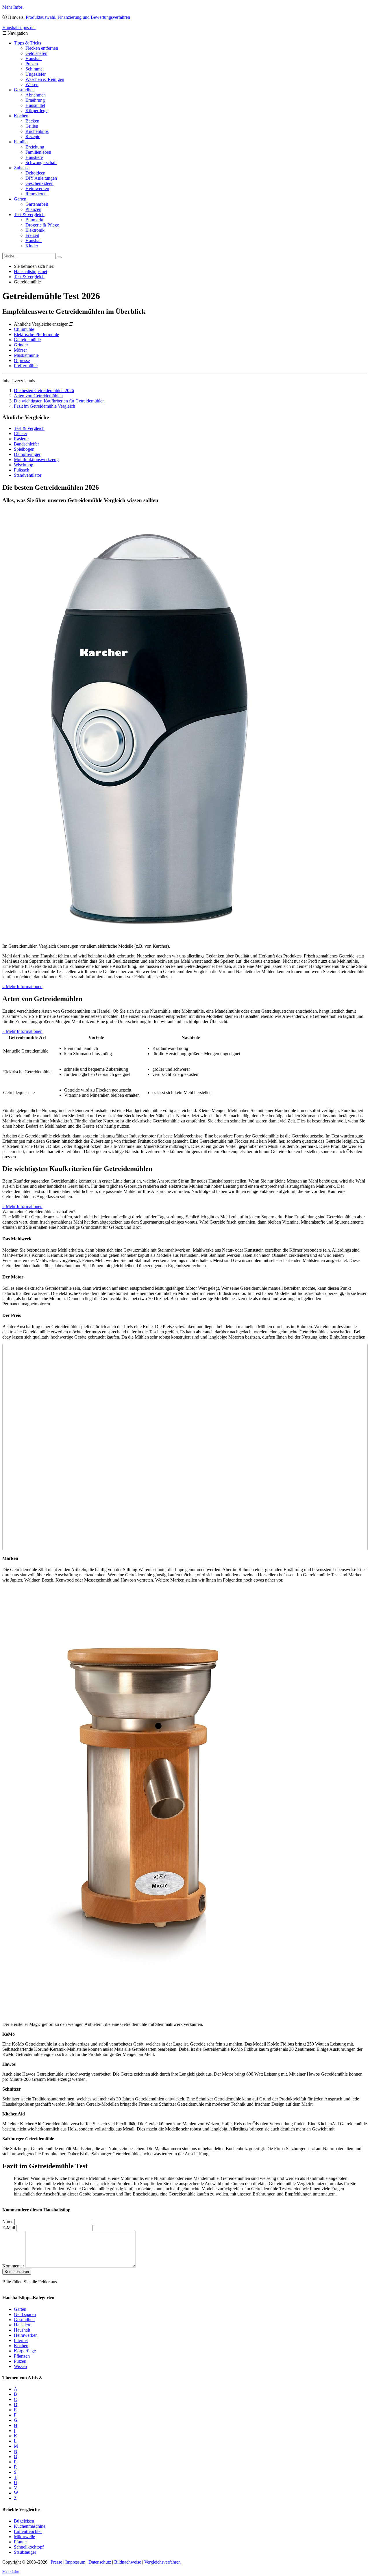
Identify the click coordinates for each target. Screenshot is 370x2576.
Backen (32, 121)
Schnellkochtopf (29, 2547)
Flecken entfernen (42, 48)
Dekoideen (35, 173)
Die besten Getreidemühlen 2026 (44, 390)
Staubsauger (25, 2552)
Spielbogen (24, 449)
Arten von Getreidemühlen (38, 396)
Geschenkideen (39, 183)
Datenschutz (100, 2562)
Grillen (32, 126)
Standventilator (28, 475)
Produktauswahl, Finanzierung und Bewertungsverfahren (78, 17)
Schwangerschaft (41, 163)
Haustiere (34, 157)
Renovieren (36, 194)
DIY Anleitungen (41, 178)
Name (8, 2222)
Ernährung (35, 100)
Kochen (21, 116)
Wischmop (24, 465)
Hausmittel (35, 105)
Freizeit (32, 235)
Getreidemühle (27, 340)
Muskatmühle (26, 355)
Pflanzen (33, 209)
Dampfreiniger (27, 454)
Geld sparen (36, 53)
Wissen (32, 85)
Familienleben (38, 152)
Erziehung (35, 147)
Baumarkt (34, 220)
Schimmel (35, 69)
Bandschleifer (26, 444)
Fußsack (22, 470)
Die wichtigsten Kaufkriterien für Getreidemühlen (59, 401)
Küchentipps (37, 131)
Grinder (21, 345)
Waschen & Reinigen (45, 79)
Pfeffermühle (26, 366)
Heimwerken (37, 189)
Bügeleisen (24, 2521)
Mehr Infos (12, 7)
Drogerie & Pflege (42, 225)
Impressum (75, 2562)
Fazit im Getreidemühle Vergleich (45, 406)
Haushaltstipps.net (30, 271)
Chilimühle (24, 329)
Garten (20, 199)
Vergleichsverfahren (162, 2562)
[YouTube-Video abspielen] (185, 1447)
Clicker (21, 434)
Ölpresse (22, 360)
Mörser (20, 350)
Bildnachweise (128, 2562)
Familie (21, 142)
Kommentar (13, 2266)
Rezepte (33, 137)
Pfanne (20, 2541)
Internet (21, 2340)
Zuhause (22, 168)
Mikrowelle (24, 2536)
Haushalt (34, 59)
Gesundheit (24, 90)
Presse (56, 2562)
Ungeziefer (36, 74)
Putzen (32, 64)
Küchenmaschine (30, 2526)
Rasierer (21, 439)
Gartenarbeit (37, 204)
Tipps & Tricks (27, 43)
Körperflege (36, 111)
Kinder (32, 246)
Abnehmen (36, 95)
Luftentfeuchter (28, 2531)
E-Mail (9, 2228)
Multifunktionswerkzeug (36, 460)
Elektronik (35, 230)
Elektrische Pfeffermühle (36, 334)
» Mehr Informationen (22, 987)
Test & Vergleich (29, 215)
